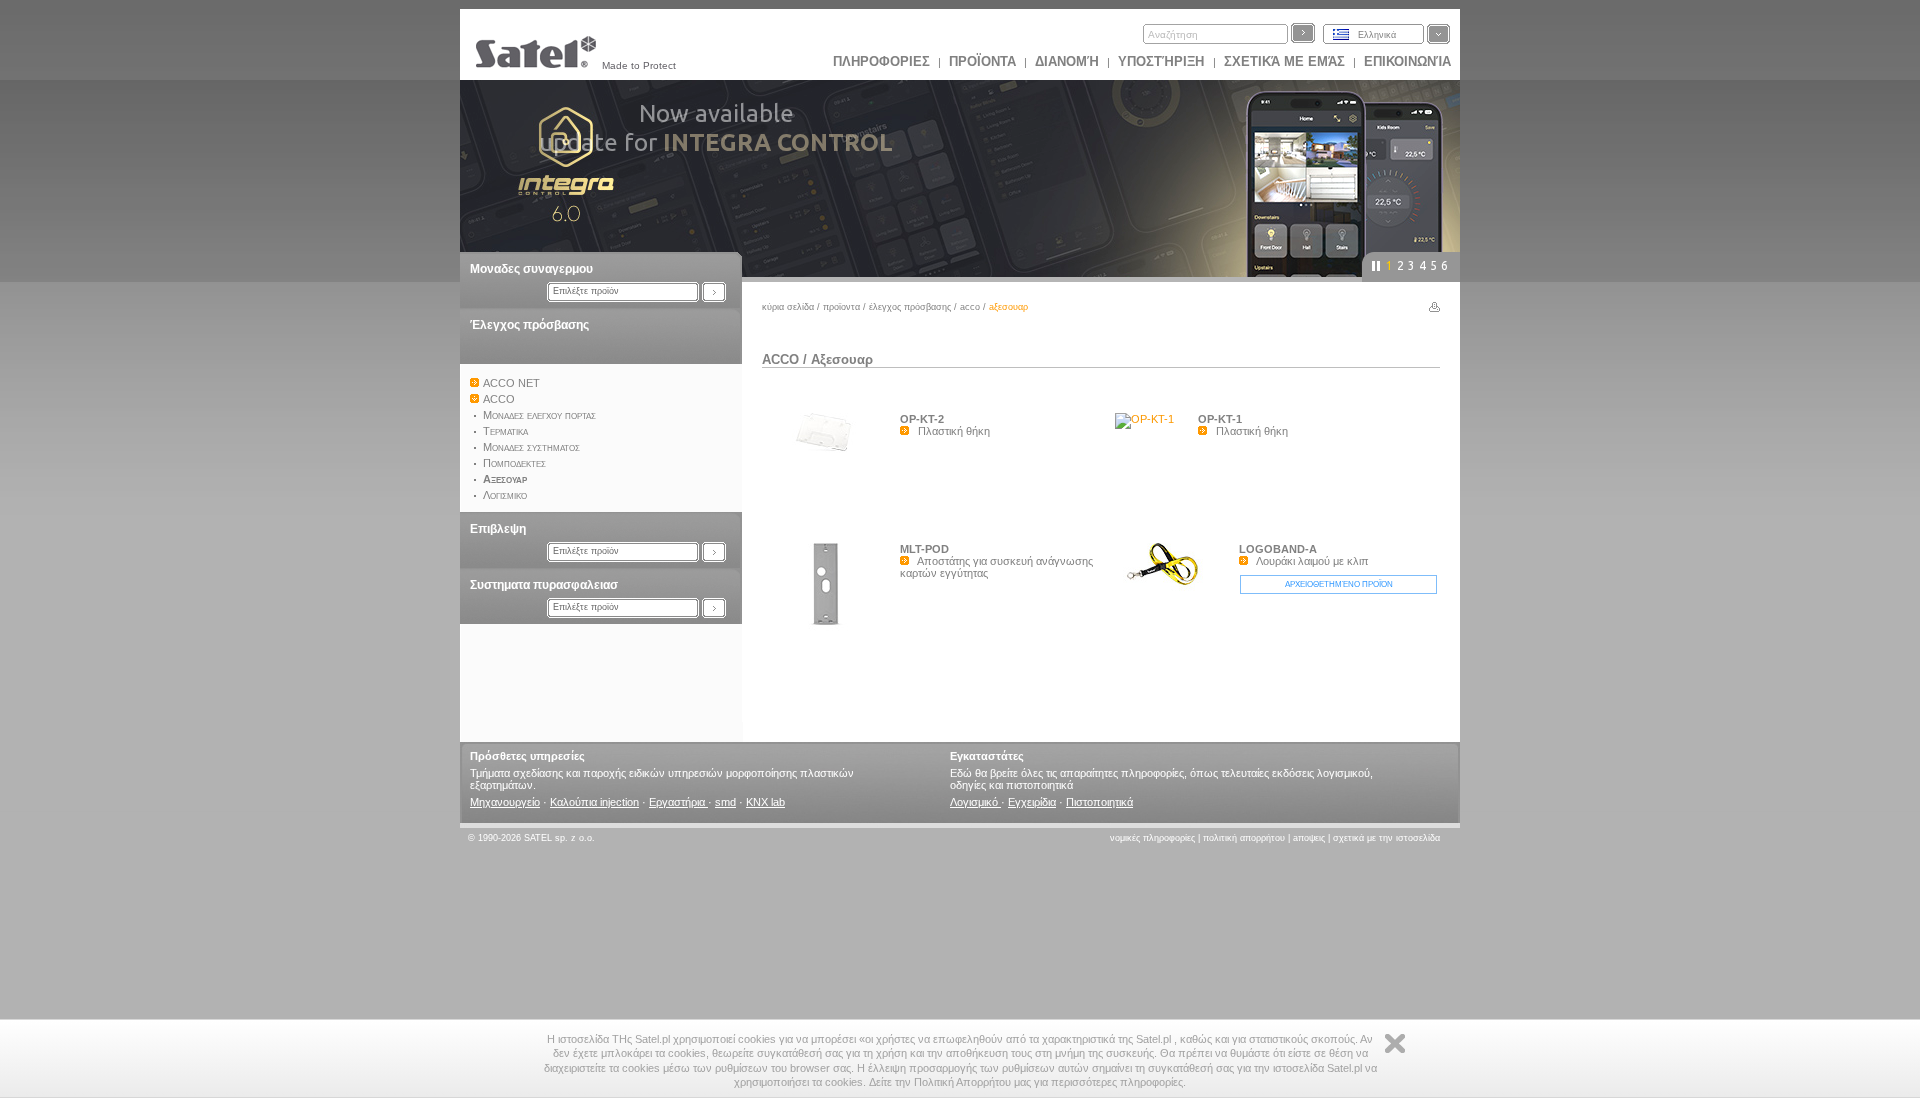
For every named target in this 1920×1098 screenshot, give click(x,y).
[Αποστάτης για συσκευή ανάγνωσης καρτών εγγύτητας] (831, 629)
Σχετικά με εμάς (1284, 61)
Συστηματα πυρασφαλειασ (544, 585)
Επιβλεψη (498, 529)
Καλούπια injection (594, 802)
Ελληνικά (1377, 35)
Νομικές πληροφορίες (1152, 838)
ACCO (970, 307)
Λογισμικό (975, 802)
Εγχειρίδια (1032, 802)
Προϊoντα (982, 61)
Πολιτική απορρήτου (1244, 838)
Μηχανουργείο (505, 802)
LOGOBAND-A (1278, 549)
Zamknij (1395, 1043)
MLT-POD (924, 549)
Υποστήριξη (1163, 61)
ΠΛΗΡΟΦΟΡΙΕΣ (881, 61)
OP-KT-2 (922, 419)
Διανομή (1067, 61)
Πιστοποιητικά (1099, 802)
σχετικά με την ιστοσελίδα (1386, 838)
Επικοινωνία (1407, 61)
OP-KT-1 (1220, 419)
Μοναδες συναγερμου (531, 269)
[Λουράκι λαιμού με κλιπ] (1170, 592)
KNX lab (765, 802)
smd (725, 802)
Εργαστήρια (678, 802)
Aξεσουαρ (842, 359)
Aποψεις (1309, 838)
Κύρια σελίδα (788, 307)
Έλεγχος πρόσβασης (529, 325)
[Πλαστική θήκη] (831, 455)
